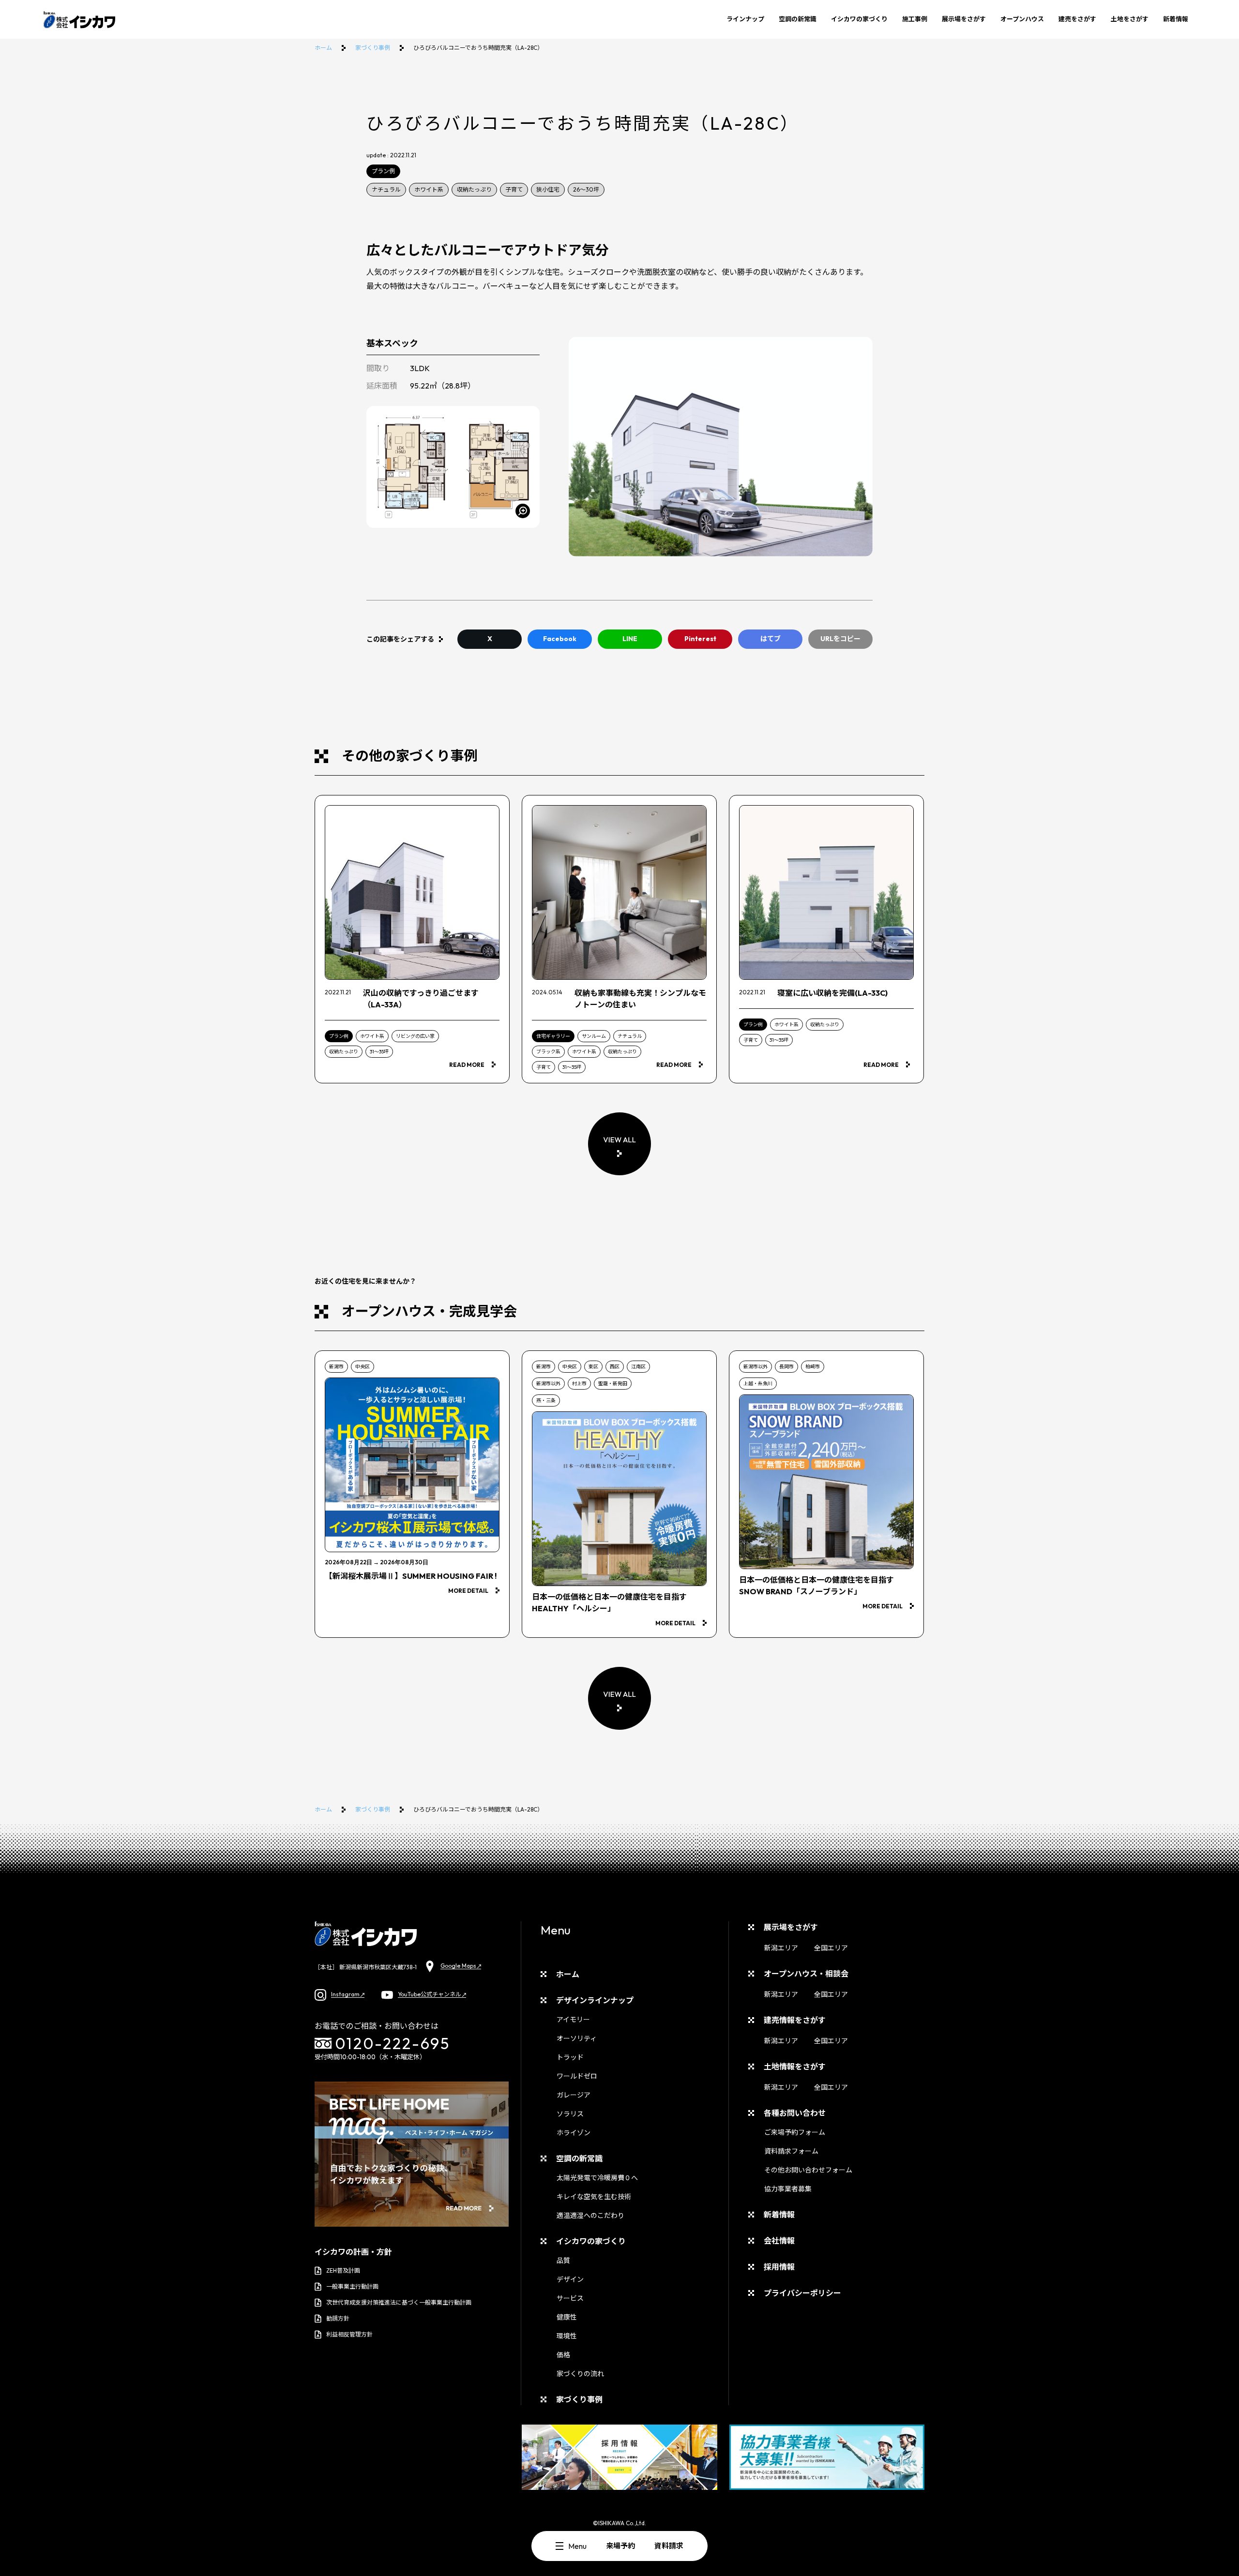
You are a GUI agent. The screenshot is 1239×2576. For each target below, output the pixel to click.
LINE (630, 639)
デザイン (570, 2279)
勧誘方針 (338, 2318)
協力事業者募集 (788, 2189)
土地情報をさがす (795, 2067)
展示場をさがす (964, 19)
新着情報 (1176, 19)
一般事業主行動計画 (352, 2286)
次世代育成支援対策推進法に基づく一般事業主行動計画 (399, 2302)
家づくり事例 (373, 48)
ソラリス (570, 2114)
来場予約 (620, 2546)
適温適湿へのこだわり (590, 2216)
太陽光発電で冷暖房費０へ (597, 2178)
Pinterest (700, 639)
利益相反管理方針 (349, 2334)
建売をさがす (1077, 19)
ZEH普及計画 (343, 2270)
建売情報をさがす (795, 2020)
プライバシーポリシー (802, 2293)
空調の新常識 (798, 19)
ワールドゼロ (577, 2076)
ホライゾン (574, 2133)
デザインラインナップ (595, 2000)
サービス (570, 2298)
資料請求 (669, 2546)
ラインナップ (745, 19)
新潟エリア (781, 1948)
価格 (563, 2355)
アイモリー (573, 2020)
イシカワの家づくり (859, 19)
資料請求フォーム (791, 2151)
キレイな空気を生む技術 (594, 2197)
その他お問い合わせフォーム (808, 2170)
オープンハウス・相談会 (806, 1974)
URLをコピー (840, 639)
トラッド (570, 2057)
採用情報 (779, 2267)
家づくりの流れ (580, 2374)
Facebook (560, 639)
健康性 (567, 2317)
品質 (563, 2261)
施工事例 (915, 19)
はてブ (771, 639)
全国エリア (831, 1948)
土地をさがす (1130, 19)
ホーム (323, 48)
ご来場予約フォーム (795, 2132)
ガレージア (574, 2095)
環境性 (567, 2336)
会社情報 (779, 2241)
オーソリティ (577, 2038)
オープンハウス (1022, 19)
